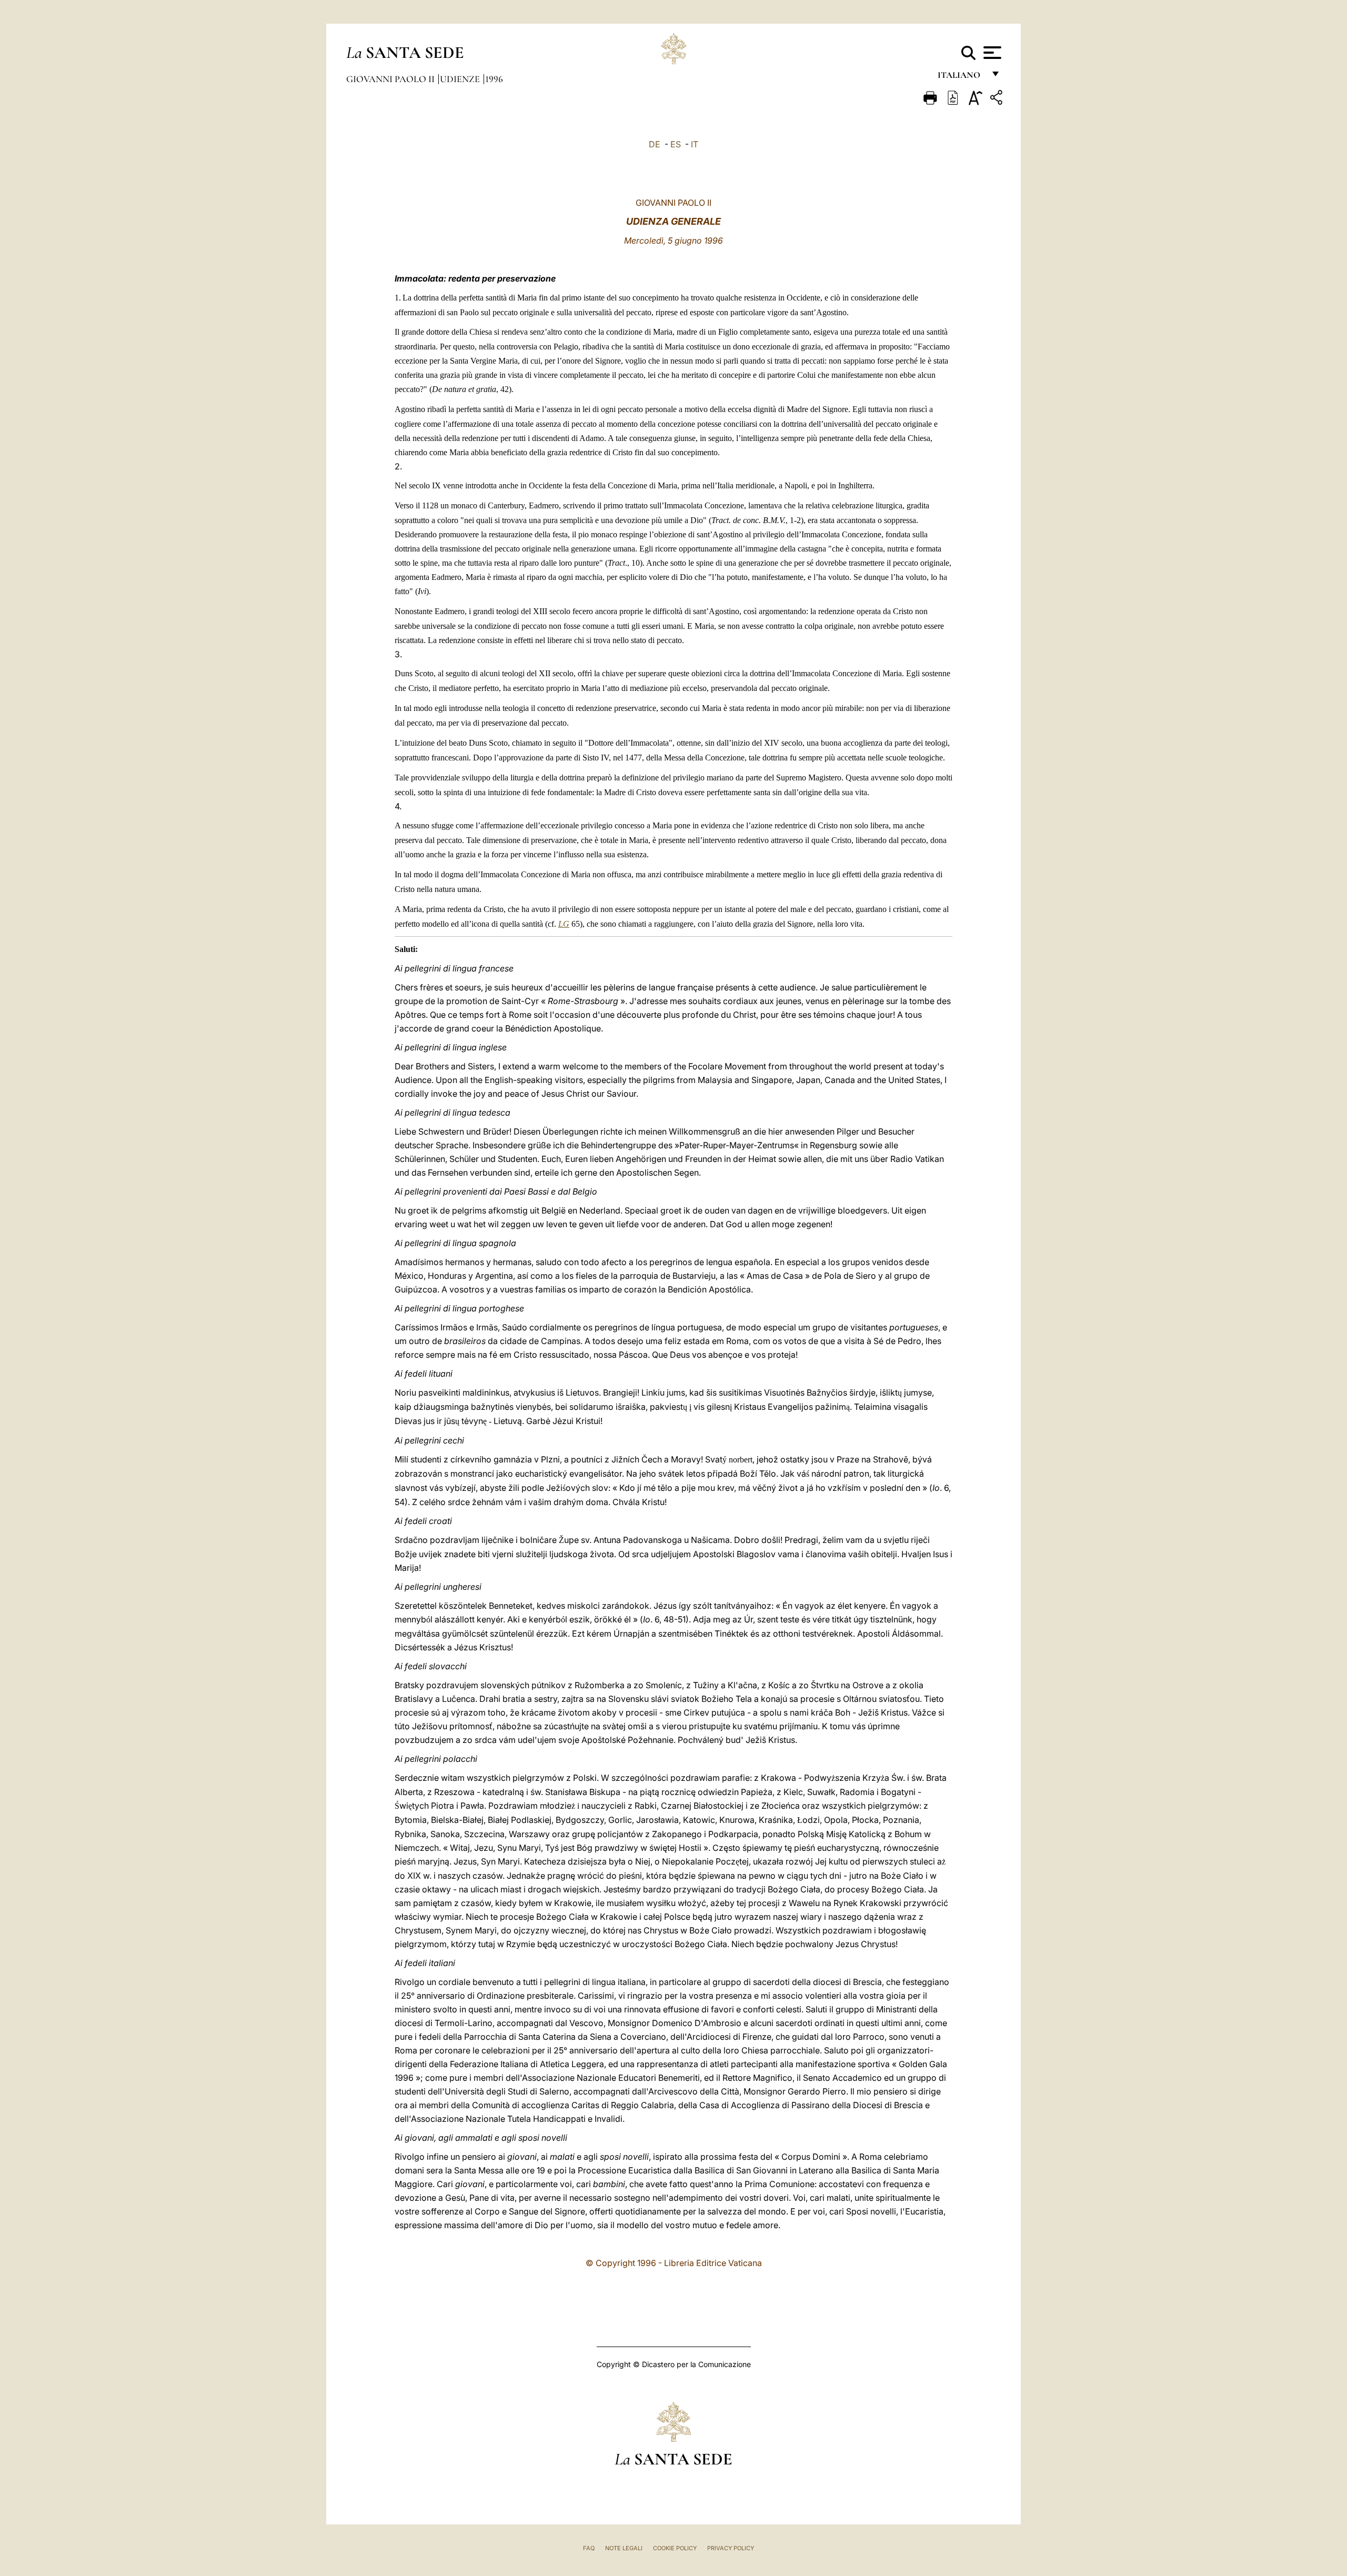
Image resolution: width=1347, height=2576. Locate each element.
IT (695, 144)
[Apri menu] (991, 53)
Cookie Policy (675, 2548)
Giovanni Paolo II (391, 79)
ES (676, 144)
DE (655, 144)
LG (564, 924)
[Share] (998, 99)
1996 (494, 79)
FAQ (589, 2548)
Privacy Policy (731, 2548)
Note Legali (624, 2548)
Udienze (461, 79)
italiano (961, 78)
